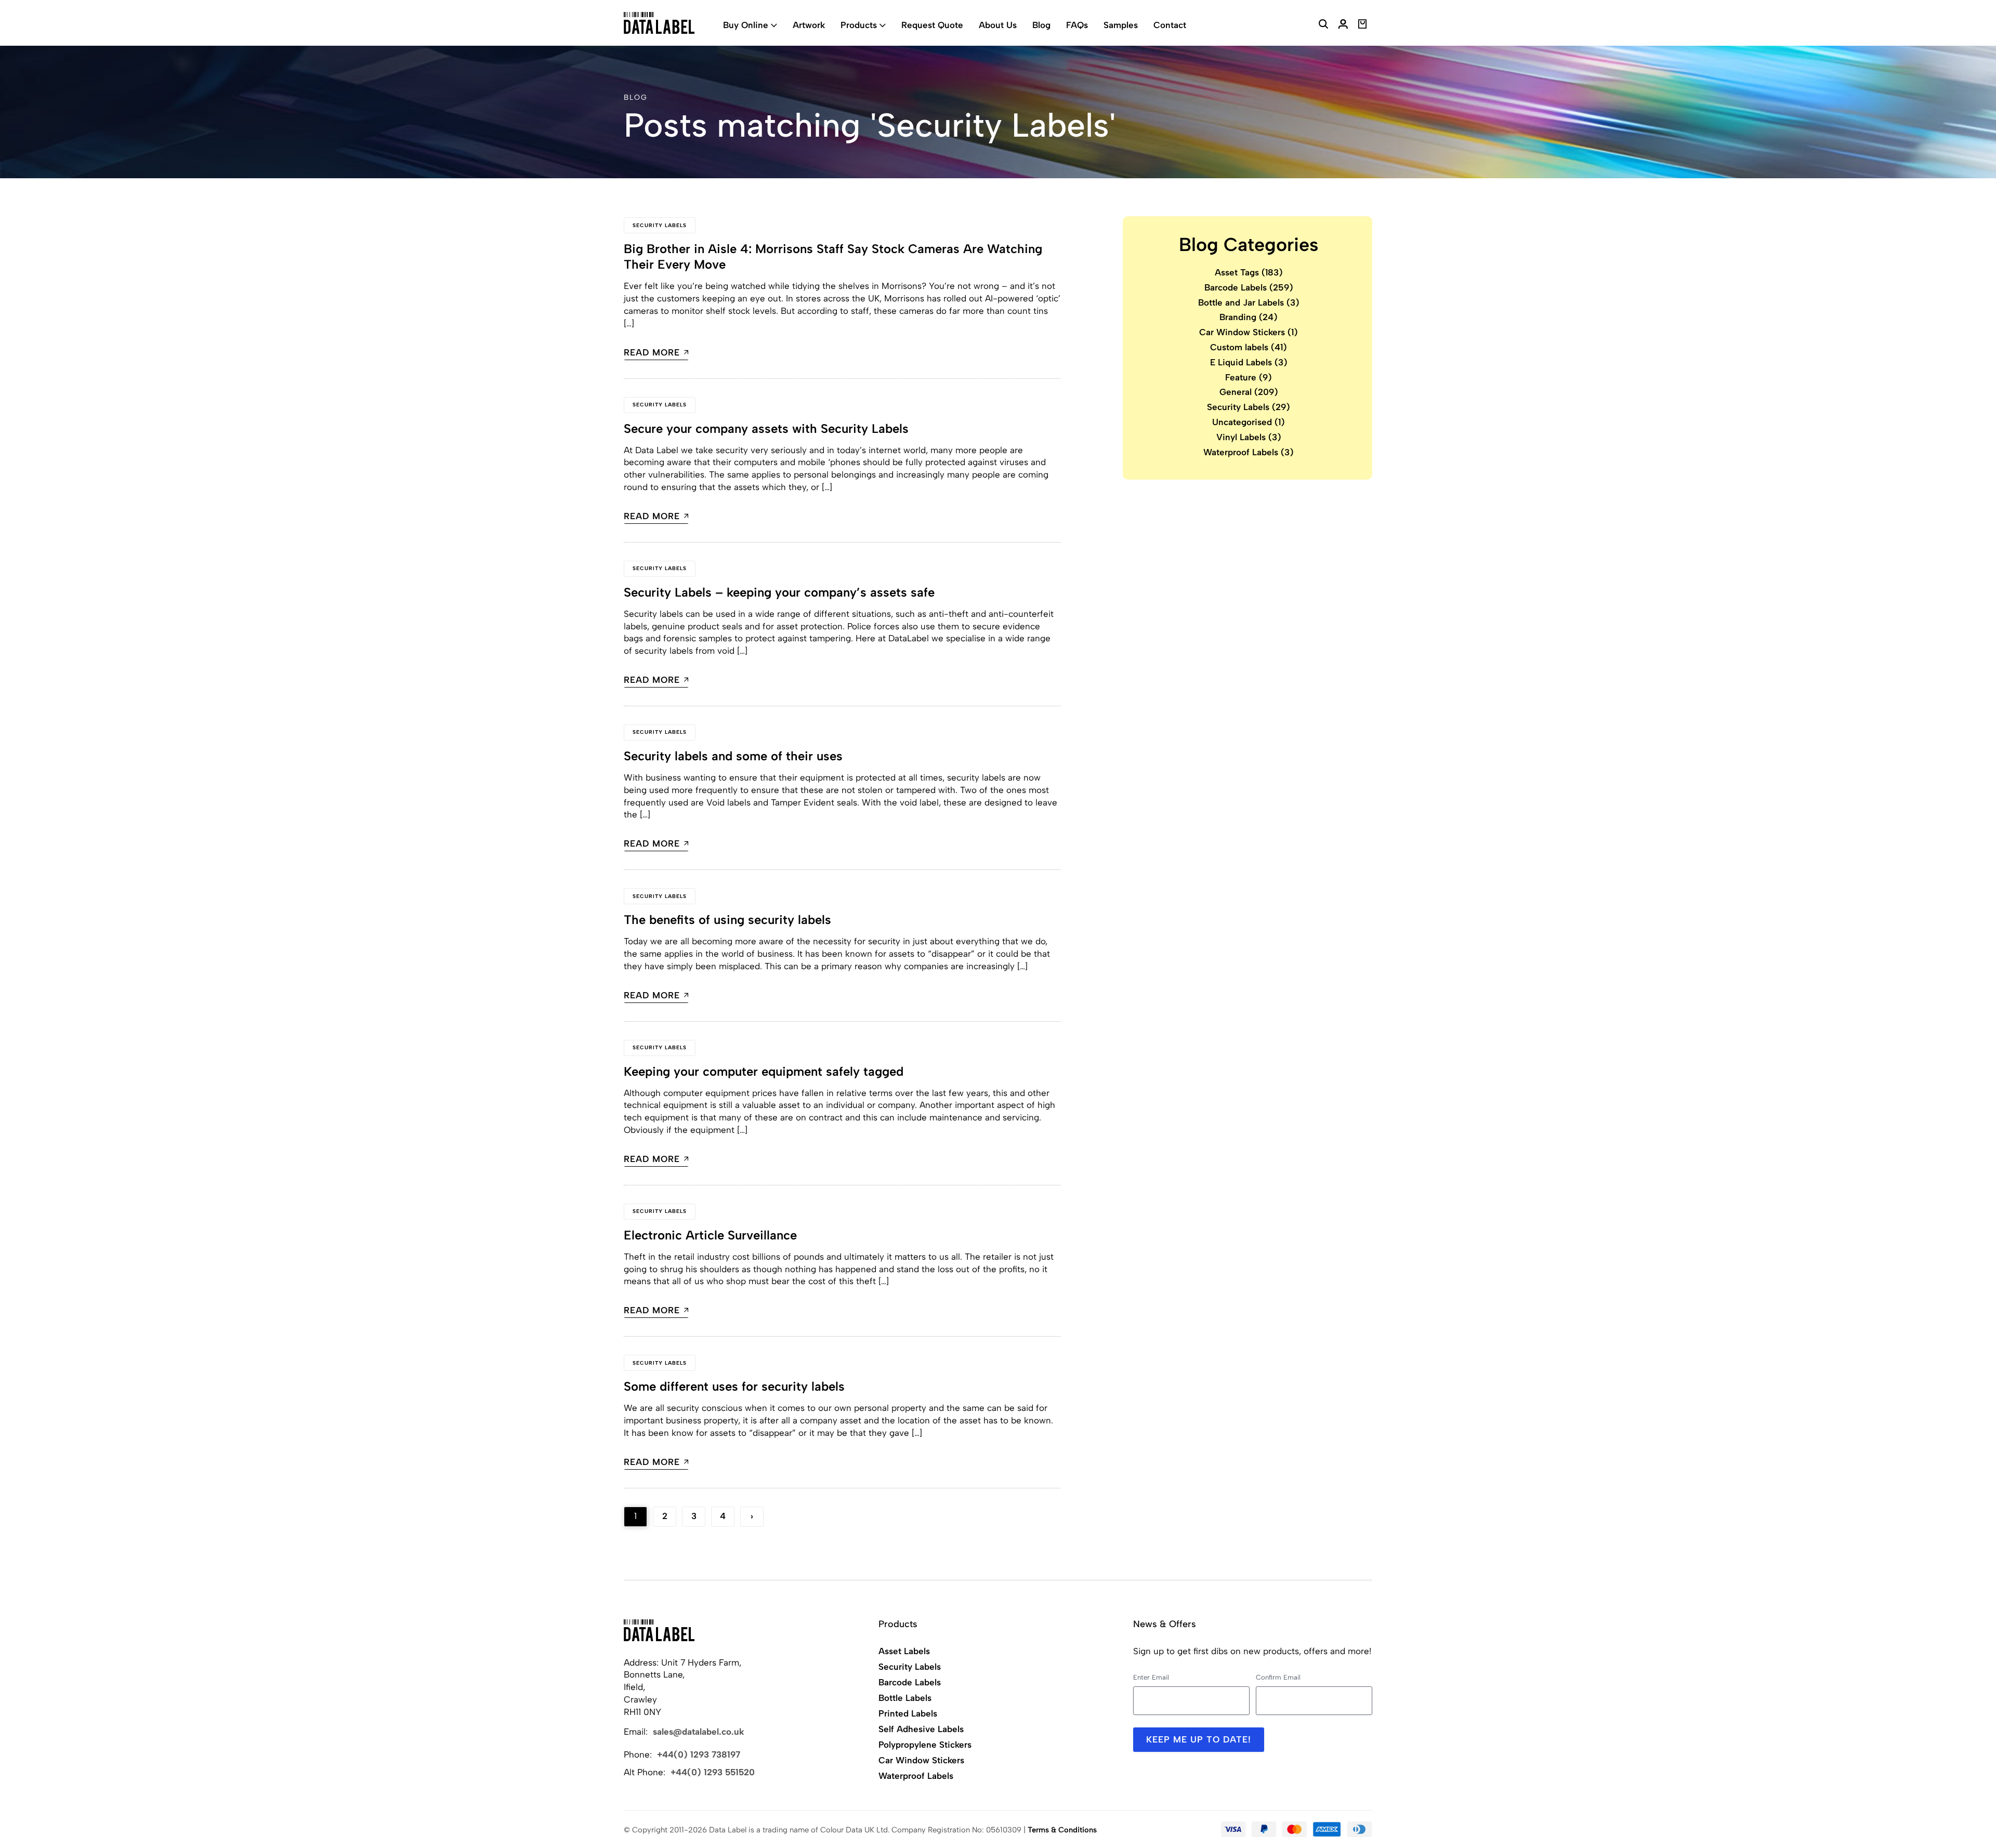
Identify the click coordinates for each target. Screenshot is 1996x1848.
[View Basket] (1363, 25)
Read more (652, 353)
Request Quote (932, 25)
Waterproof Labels (1249, 452)
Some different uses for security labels (734, 1386)
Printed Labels (908, 1713)
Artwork (809, 25)
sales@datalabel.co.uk (699, 1732)
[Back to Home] (659, 1630)
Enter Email (1151, 1677)
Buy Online (746, 25)
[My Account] (1343, 25)
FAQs (1077, 25)
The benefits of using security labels (727, 920)
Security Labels (660, 225)
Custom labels (1249, 347)
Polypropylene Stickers (925, 1745)
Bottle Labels (905, 1698)
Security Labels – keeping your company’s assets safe (779, 592)
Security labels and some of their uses (733, 756)
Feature (1249, 377)
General (1249, 392)
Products (859, 25)
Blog (1041, 25)
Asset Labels (904, 1651)
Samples (1121, 25)
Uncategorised (1249, 422)
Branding (1249, 318)
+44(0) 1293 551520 (713, 1772)
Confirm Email (1278, 1677)
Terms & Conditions (1062, 1830)
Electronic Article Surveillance (710, 1235)
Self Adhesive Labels (921, 1729)
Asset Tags (1249, 272)
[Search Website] (1323, 25)
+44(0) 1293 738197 (699, 1754)
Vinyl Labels (1249, 437)
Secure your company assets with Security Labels (766, 428)
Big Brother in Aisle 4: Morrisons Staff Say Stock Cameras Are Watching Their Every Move (833, 256)
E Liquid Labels (1249, 362)
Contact (1170, 25)
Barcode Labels (1249, 287)
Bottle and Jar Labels (1249, 302)
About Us (998, 25)
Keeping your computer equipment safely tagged (764, 1071)
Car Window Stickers (1249, 333)
